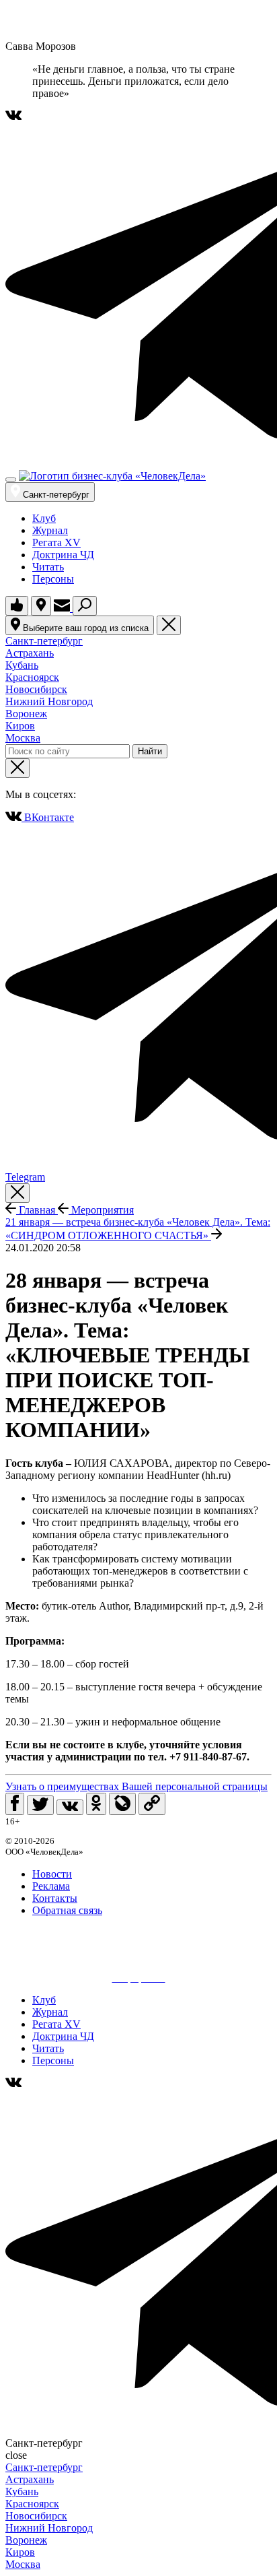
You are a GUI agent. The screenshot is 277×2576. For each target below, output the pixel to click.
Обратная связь (67, 1910)
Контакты (55, 1898)
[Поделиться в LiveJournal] (122, 1804)
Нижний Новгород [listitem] (49, 701)
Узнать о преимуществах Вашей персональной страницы (136, 1786)
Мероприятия (101, 1210)
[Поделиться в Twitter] (40, 1805)
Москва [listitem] (23, 738)
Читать (48, 567)
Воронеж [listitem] (26, 714)
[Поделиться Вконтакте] (70, 1807)
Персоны (53, 579)
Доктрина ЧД (63, 555)
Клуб (44, 518)
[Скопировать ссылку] (152, 1804)
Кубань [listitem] (22, 665)
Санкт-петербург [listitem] (44, 641)
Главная (37, 1210)
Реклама (51, 1886)
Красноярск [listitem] (32, 677)
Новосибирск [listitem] (36, 689)
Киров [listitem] (20, 726)
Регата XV (56, 542)
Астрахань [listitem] (30, 653)
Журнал (50, 530)
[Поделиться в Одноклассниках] (96, 1804)
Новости (52, 1874)
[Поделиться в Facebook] (15, 1804)
